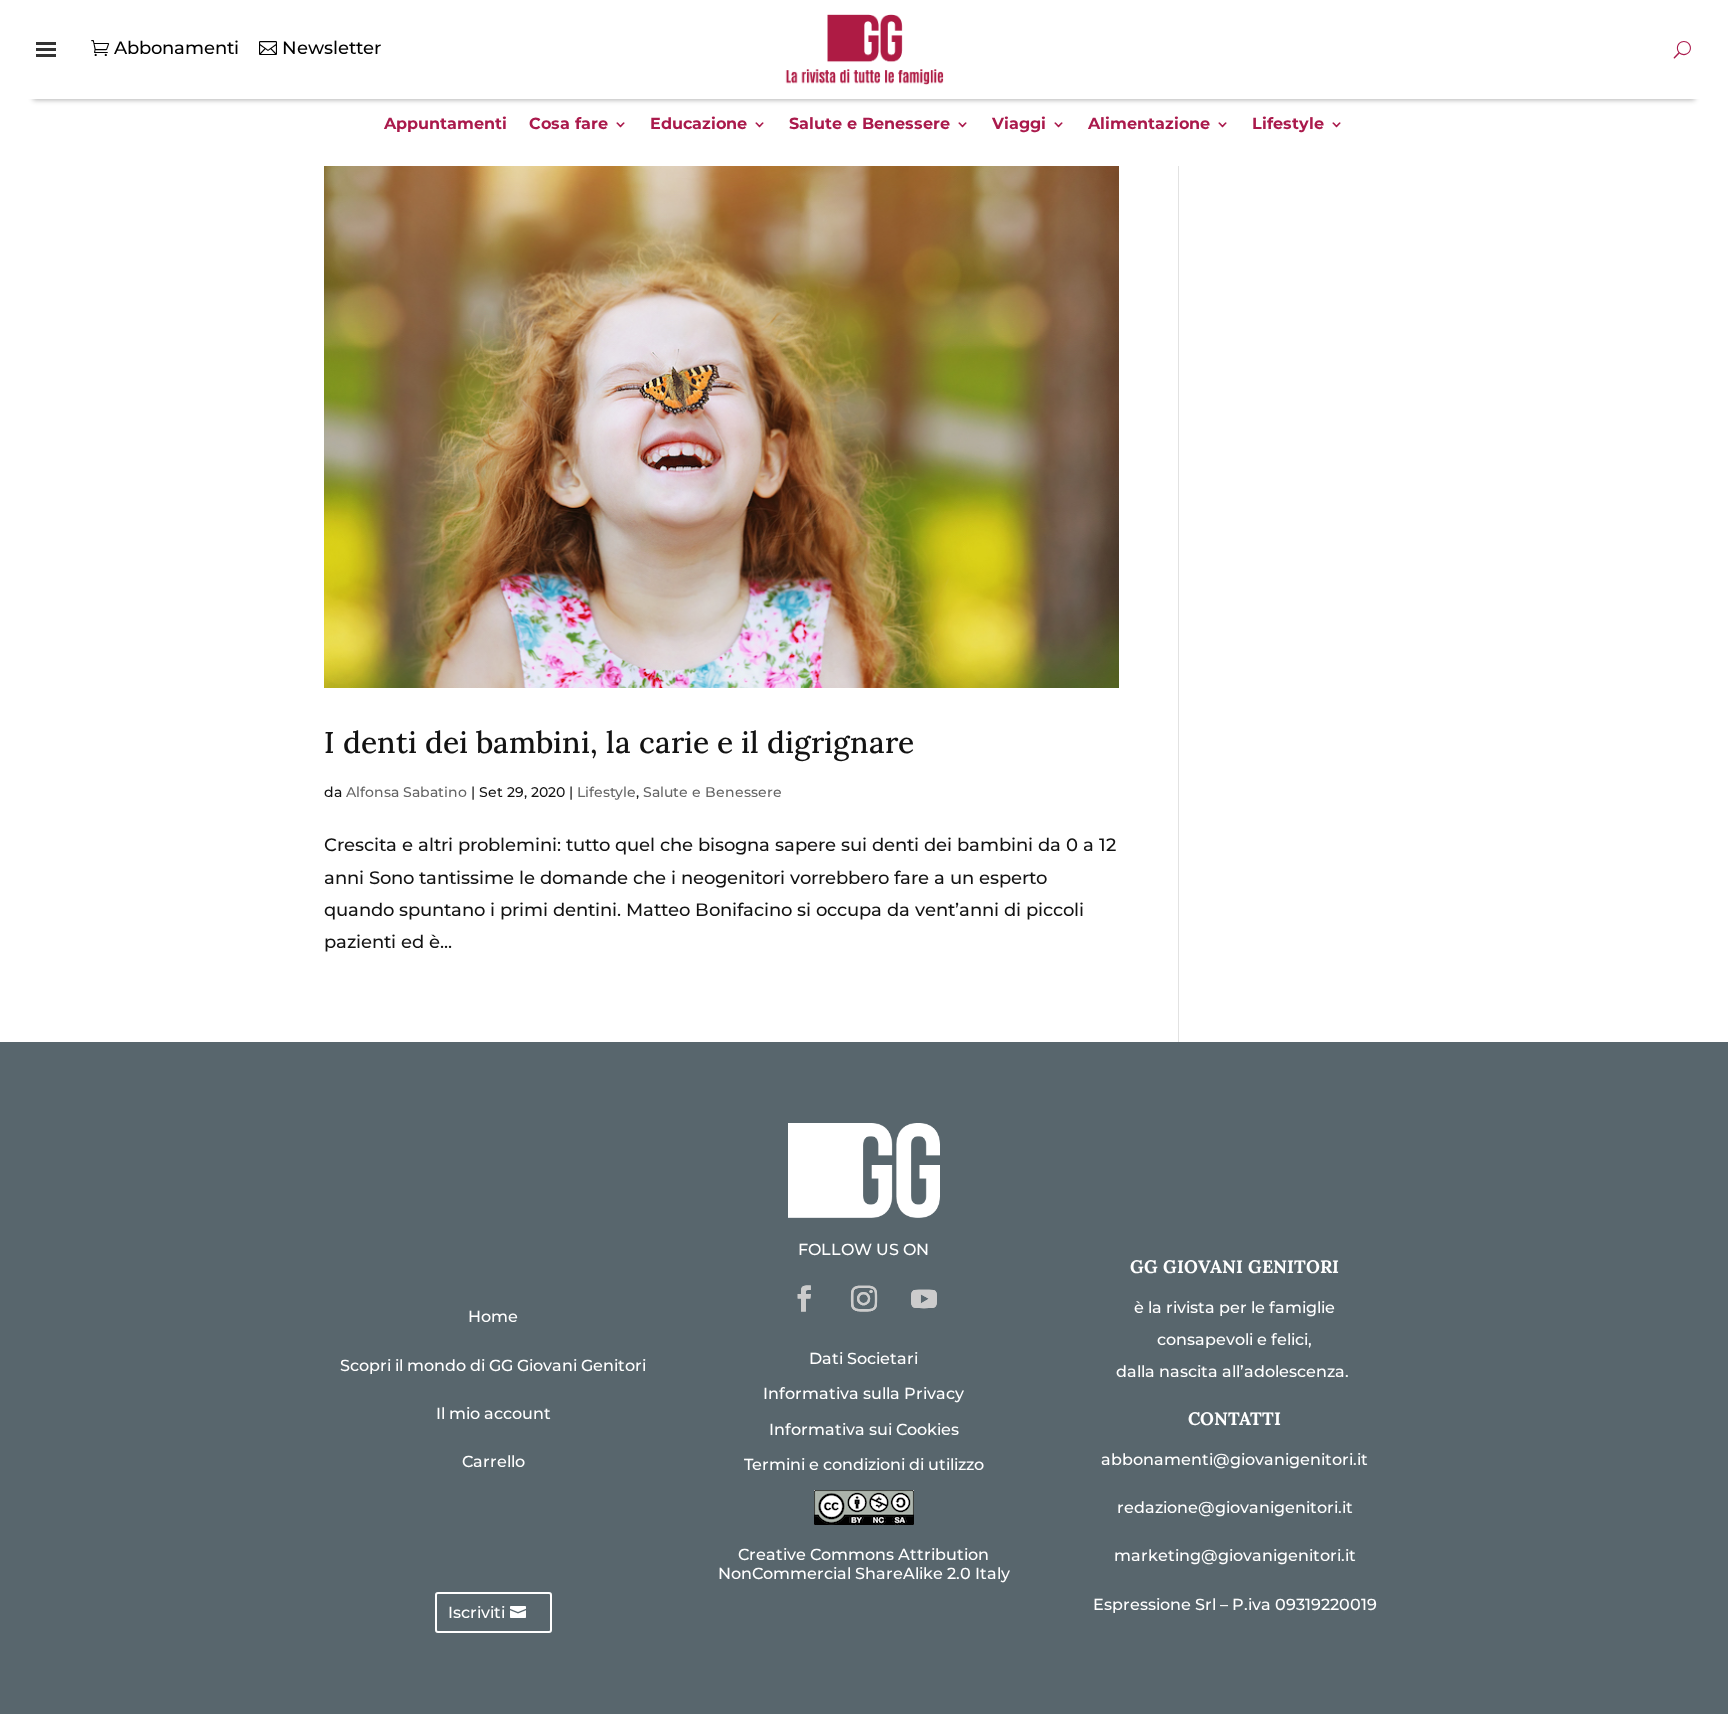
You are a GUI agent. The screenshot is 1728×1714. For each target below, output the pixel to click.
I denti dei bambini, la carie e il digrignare (619, 742)
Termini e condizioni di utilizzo (864, 1464)
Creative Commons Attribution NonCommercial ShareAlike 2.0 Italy (864, 1564)
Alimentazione (1149, 125)
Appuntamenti (445, 125)
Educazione (698, 125)
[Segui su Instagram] (864, 1299)
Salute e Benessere (869, 125)
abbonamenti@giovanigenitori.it (1234, 1459)
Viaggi (1019, 125)
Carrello (493, 1461)
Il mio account (493, 1413)
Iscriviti (476, 1612)
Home (493, 1316)
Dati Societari (863, 1358)
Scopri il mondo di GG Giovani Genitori (493, 1365)
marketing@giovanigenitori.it (1235, 1555)
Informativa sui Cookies (864, 1429)
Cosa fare (568, 125)
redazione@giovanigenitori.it (1235, 1507)
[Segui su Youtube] (924, 1299)
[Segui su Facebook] (804, 1299)
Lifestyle (1288, 125)
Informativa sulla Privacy (863, 1393)
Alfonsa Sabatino (406, 792)
